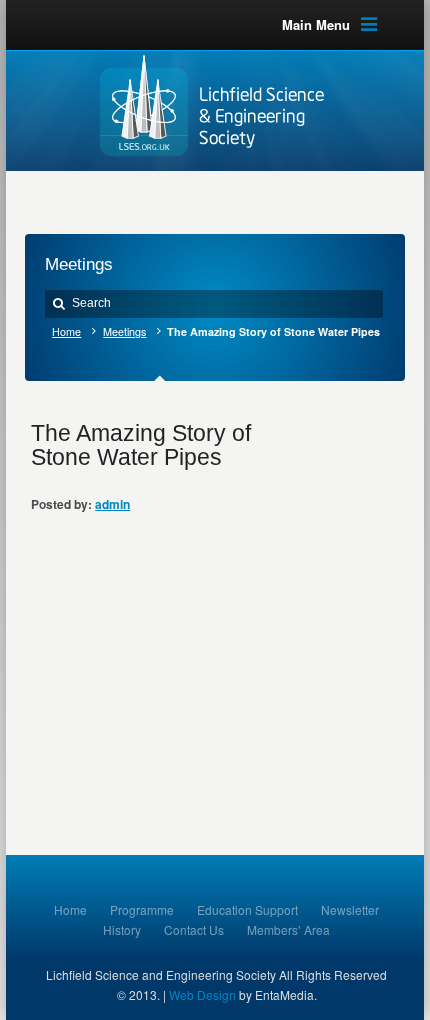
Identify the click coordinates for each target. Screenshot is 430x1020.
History (122, 929)
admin (112, 504)
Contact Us (194, 929)
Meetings (124, 331)
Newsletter (350, 909)
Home (66, 331)
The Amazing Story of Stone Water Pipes (141, 445)
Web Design (202, 994)
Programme (142, 909)
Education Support (247, 909)
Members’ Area (288, 929)
